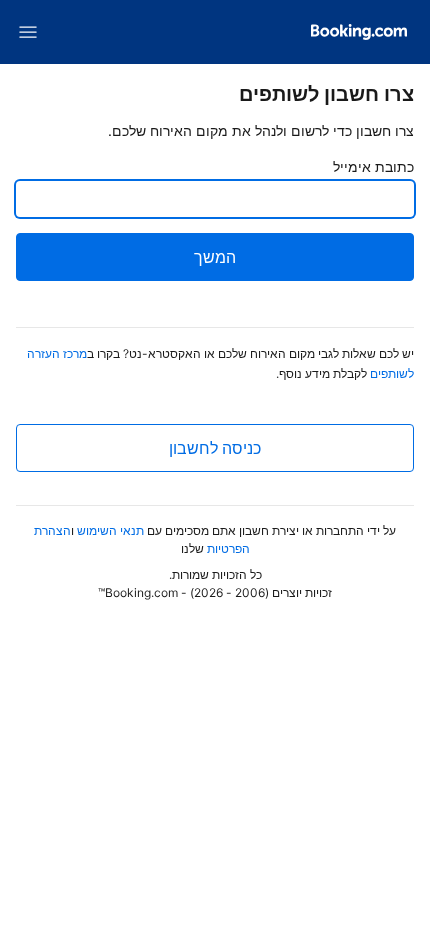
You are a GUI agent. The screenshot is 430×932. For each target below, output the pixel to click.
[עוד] (28, 32)
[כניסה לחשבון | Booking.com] (359, 32)
